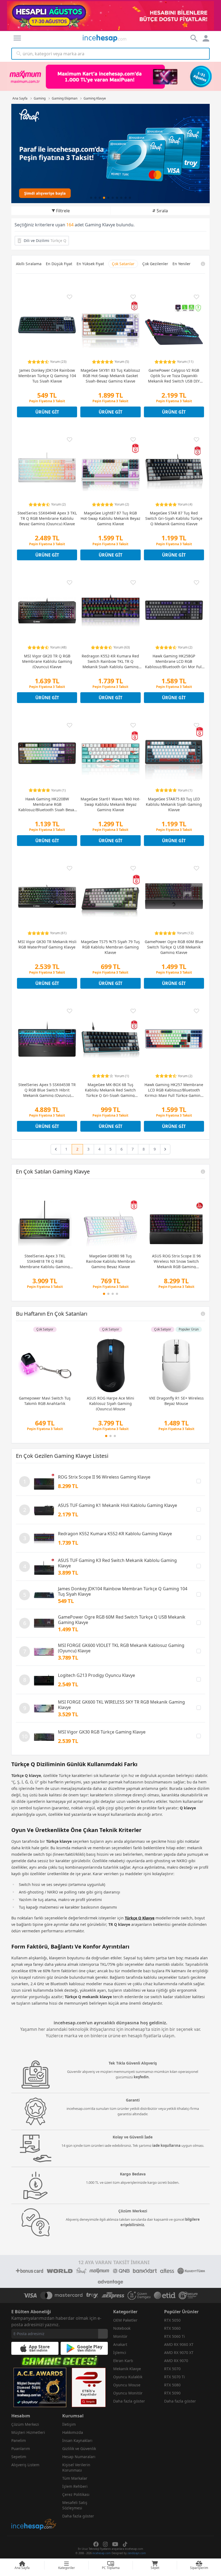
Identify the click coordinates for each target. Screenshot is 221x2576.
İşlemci (120, 2352)
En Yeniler (182, 264)
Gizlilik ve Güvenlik (79, 2449)
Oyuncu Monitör (128, 2393)
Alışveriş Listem (25, 2465)
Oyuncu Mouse (127, 2385)
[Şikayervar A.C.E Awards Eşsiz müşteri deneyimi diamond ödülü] (40, 2387)
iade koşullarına (166, 2145)
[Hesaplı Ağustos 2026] (110, 16)
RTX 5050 (172, 2320)
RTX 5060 (172, 2328)
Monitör (120, 2336)
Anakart (120, 2344)
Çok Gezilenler (155, 264)
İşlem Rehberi (75, 2486)
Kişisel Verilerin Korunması (76, 2467)
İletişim (69, 2424)
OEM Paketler (125, 2320)
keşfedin (141, 2077)
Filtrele (63, 211)
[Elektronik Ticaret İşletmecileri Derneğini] (165, 2295)
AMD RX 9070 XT (179, 2352)
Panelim (19, 2440)
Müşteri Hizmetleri (28, 2432)
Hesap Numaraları (79, 2457)
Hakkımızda (73, 2432)
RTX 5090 (172, 2393)
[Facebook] (96, 2544)
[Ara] (19, 54)
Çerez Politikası (76, 2494)
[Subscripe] (103, 2334)
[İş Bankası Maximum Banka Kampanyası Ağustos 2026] (110, 76)
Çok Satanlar (123, 264)
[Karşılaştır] (199, 1481)
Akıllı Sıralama (29, 264)
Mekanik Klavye (127, 2369)
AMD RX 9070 (176, 2361)
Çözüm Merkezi (25, 2424)
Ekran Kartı (123, 2361)
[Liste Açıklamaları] (203, 1172)
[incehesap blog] (34, 2500)
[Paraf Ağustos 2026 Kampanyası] (110, 153)
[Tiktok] (125, 2544)
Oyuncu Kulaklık (128, 2377)
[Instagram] (105, 2544)
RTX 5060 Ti (175, 2336)
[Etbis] (89, 2387)
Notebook (122, 2328)
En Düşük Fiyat (59, 264)
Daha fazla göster (129, 2401)
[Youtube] (115, 2544)
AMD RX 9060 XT (179, 2344)
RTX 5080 (172, 2385)
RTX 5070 (172, 2369)
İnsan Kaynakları (77, 2440)
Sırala (162, 211)
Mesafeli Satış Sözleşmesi (75, 2505)
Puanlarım (21, 2449)
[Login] (17, 38)
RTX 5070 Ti (175, 2377)
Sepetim (19, 2457)
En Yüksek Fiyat (90, 264)
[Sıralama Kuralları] (203, 264)
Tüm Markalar (75, 2478)
